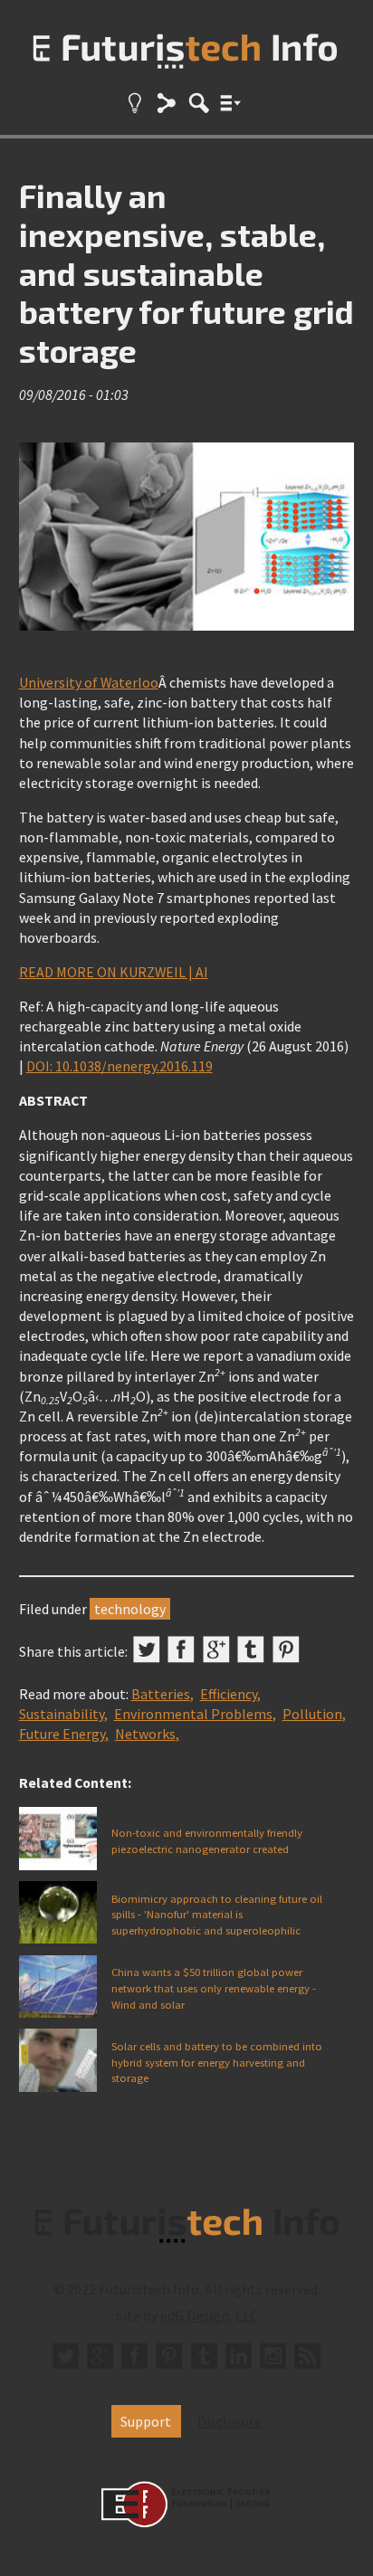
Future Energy (62, 1734)
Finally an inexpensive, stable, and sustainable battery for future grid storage (186, 272)
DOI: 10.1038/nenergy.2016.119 (120, 1066)
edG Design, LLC (209, 2315)
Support (146, 2421)
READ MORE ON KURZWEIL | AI (114, 972)
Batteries (161, 1694)
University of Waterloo (89, 682)
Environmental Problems (193, 1714)
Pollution (312, 1714)
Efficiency (229, 1694)
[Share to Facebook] (181, 1649)
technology (130, 1609)
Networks (145, 1734)
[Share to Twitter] (147, 1649)
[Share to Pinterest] (286, 1649)
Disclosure (230, 2421)
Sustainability (62, 1714)
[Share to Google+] (216, 1649)
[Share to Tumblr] (251, 1649)
